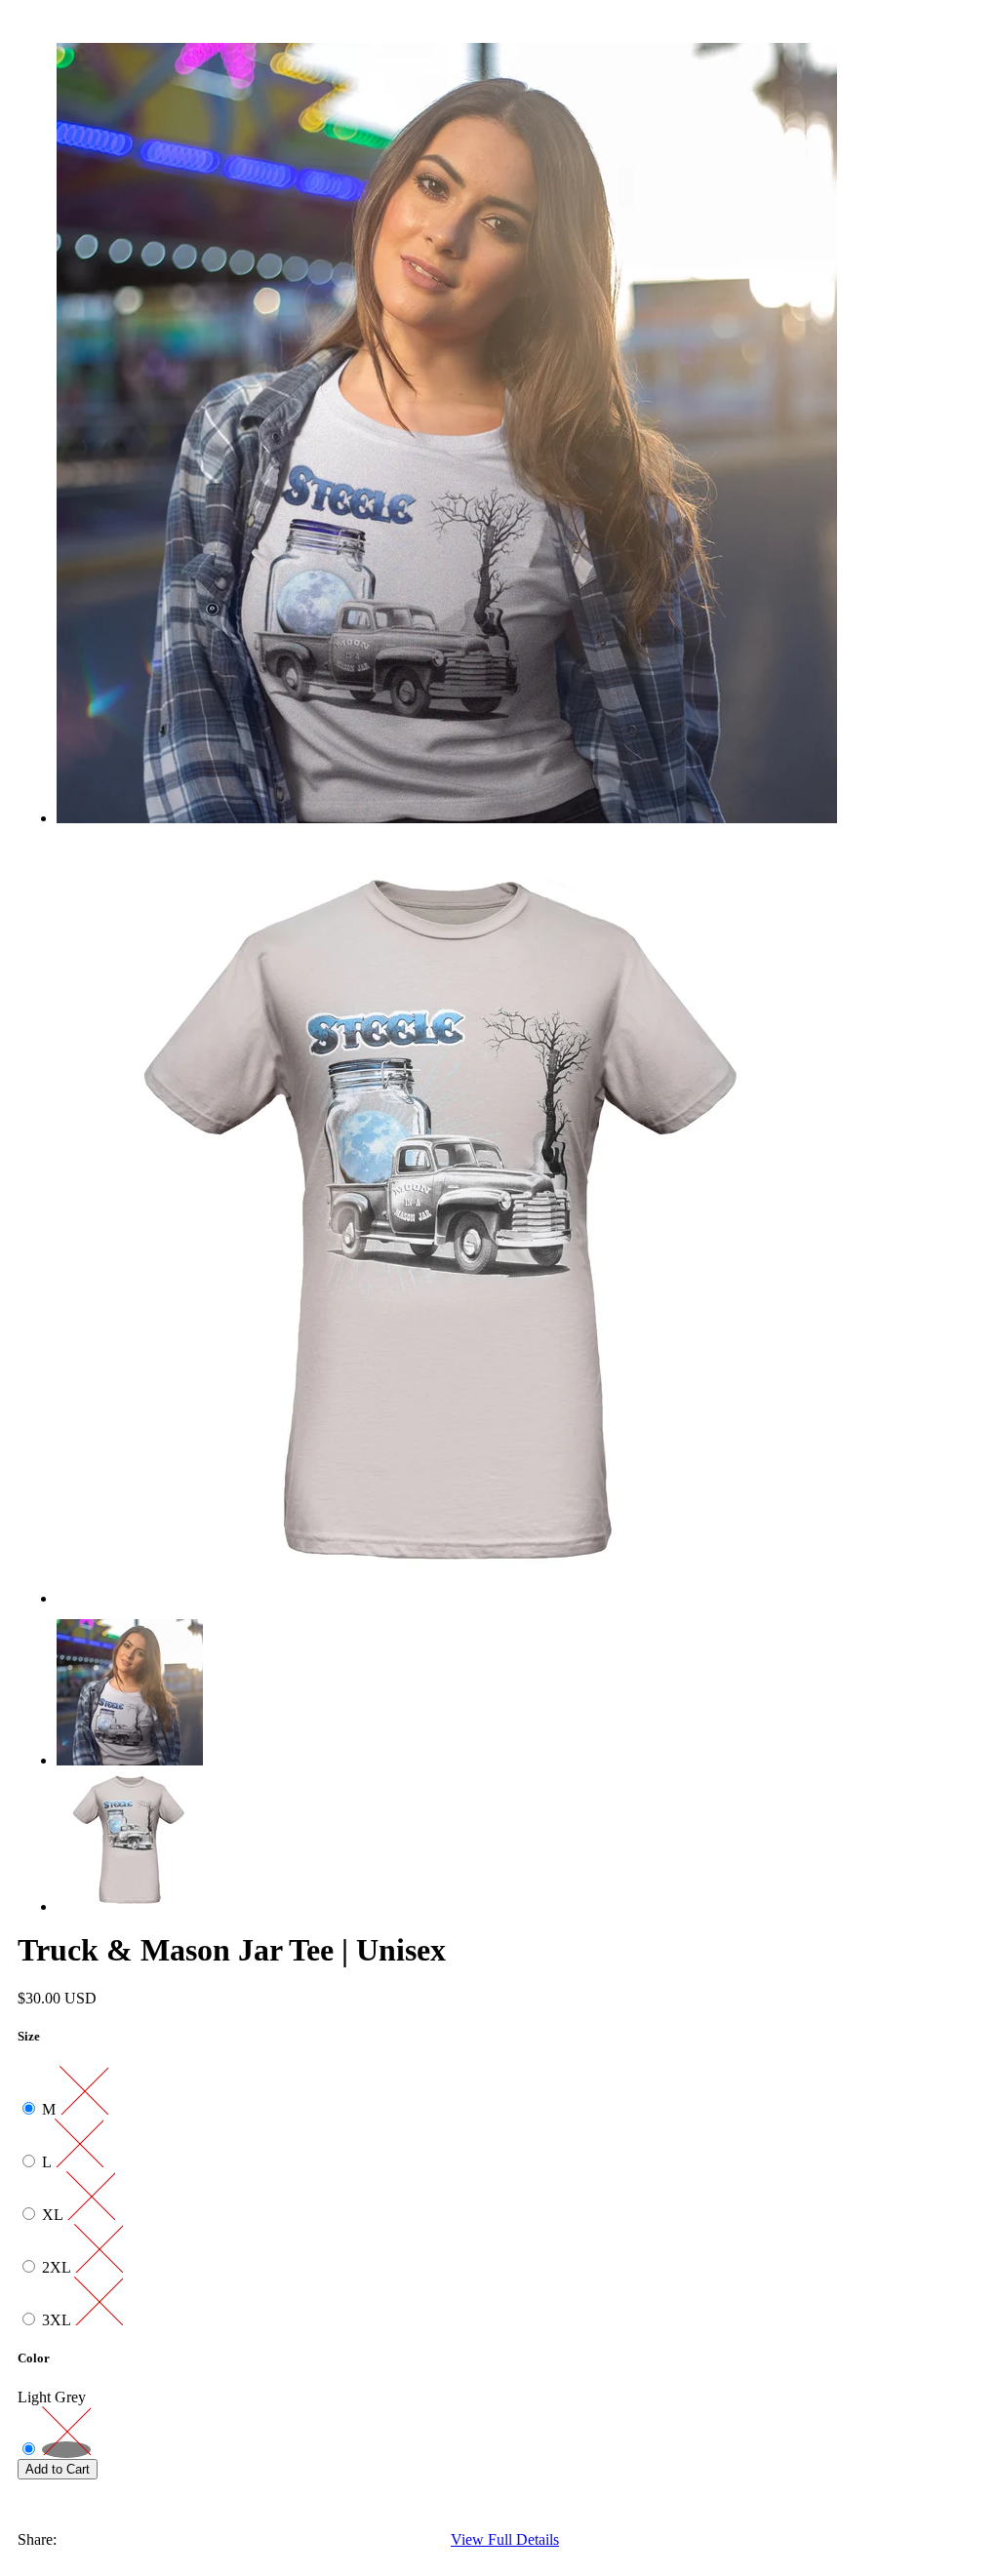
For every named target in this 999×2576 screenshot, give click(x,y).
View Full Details (505, 2539)
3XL (58, 2320)
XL (54, 2215)
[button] (447, 2488)
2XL (58, 2267)
